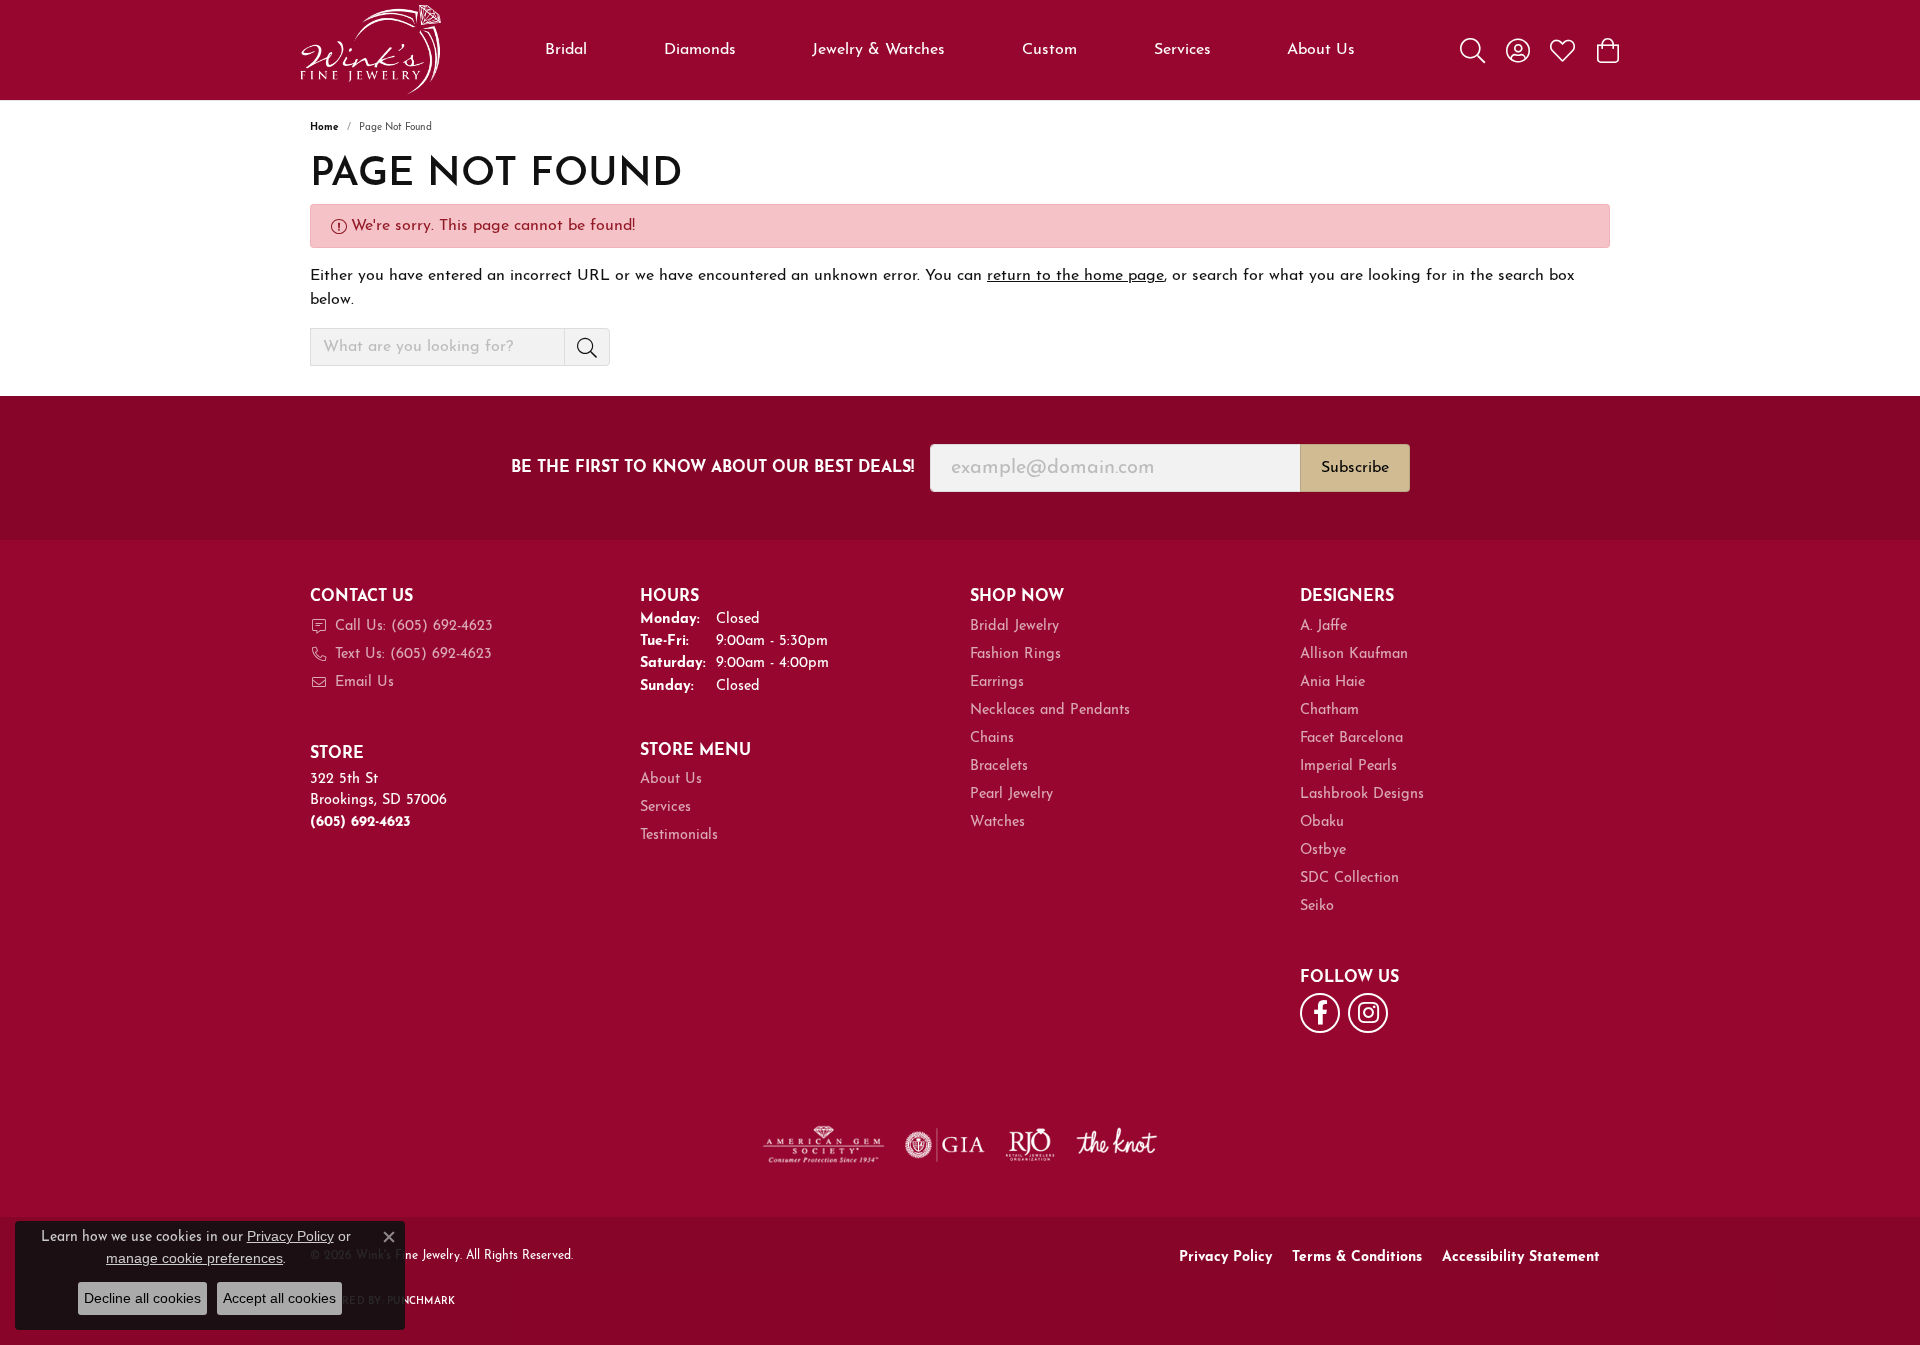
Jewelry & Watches (878, 50)
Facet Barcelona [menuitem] (1351, 738)
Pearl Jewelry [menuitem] (1011, 794)
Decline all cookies (142, 1298)
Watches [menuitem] (997, 822)
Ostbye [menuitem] (1323, 850)
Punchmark (421, 1301)
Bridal (566, 50)
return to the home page (1075, 276)
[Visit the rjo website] (1030, 1145)
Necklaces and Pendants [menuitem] (1050, 710)
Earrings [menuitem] (997, 682)
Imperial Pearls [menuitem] (1348, 766)
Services (1182, 50)
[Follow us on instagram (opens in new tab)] (1368, 1013)
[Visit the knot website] (1116, 1145)
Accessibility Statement (1521, 1257)
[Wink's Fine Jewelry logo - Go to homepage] (370, 50)
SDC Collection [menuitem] (1349, 878)
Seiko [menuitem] (1317, 906)
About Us (1321, 50)
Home (324, 127)
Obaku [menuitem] (1322, 822)
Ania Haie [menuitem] (1332, 682)
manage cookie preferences (194, 1258)
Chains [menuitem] (992, 738)
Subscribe (1355, 468)
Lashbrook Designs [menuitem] (1362, 794)
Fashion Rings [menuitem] (1015, 654)
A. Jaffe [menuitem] (1323, 626)
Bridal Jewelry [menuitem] (1014, 626)
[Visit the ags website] (823, 1145)
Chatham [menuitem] (1329, 710)
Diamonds (700, 50)
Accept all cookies (279, 1298)
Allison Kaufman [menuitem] (1354, 654)
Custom (1049, 50)
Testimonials (679, 835)
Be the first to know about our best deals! (712, 468)
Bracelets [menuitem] (999, 766)
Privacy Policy (1225, 1257)
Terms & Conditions (1357, 1257)
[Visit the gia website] (945, 1145)
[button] (1472, 50)
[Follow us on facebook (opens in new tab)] (1320, 1013)
